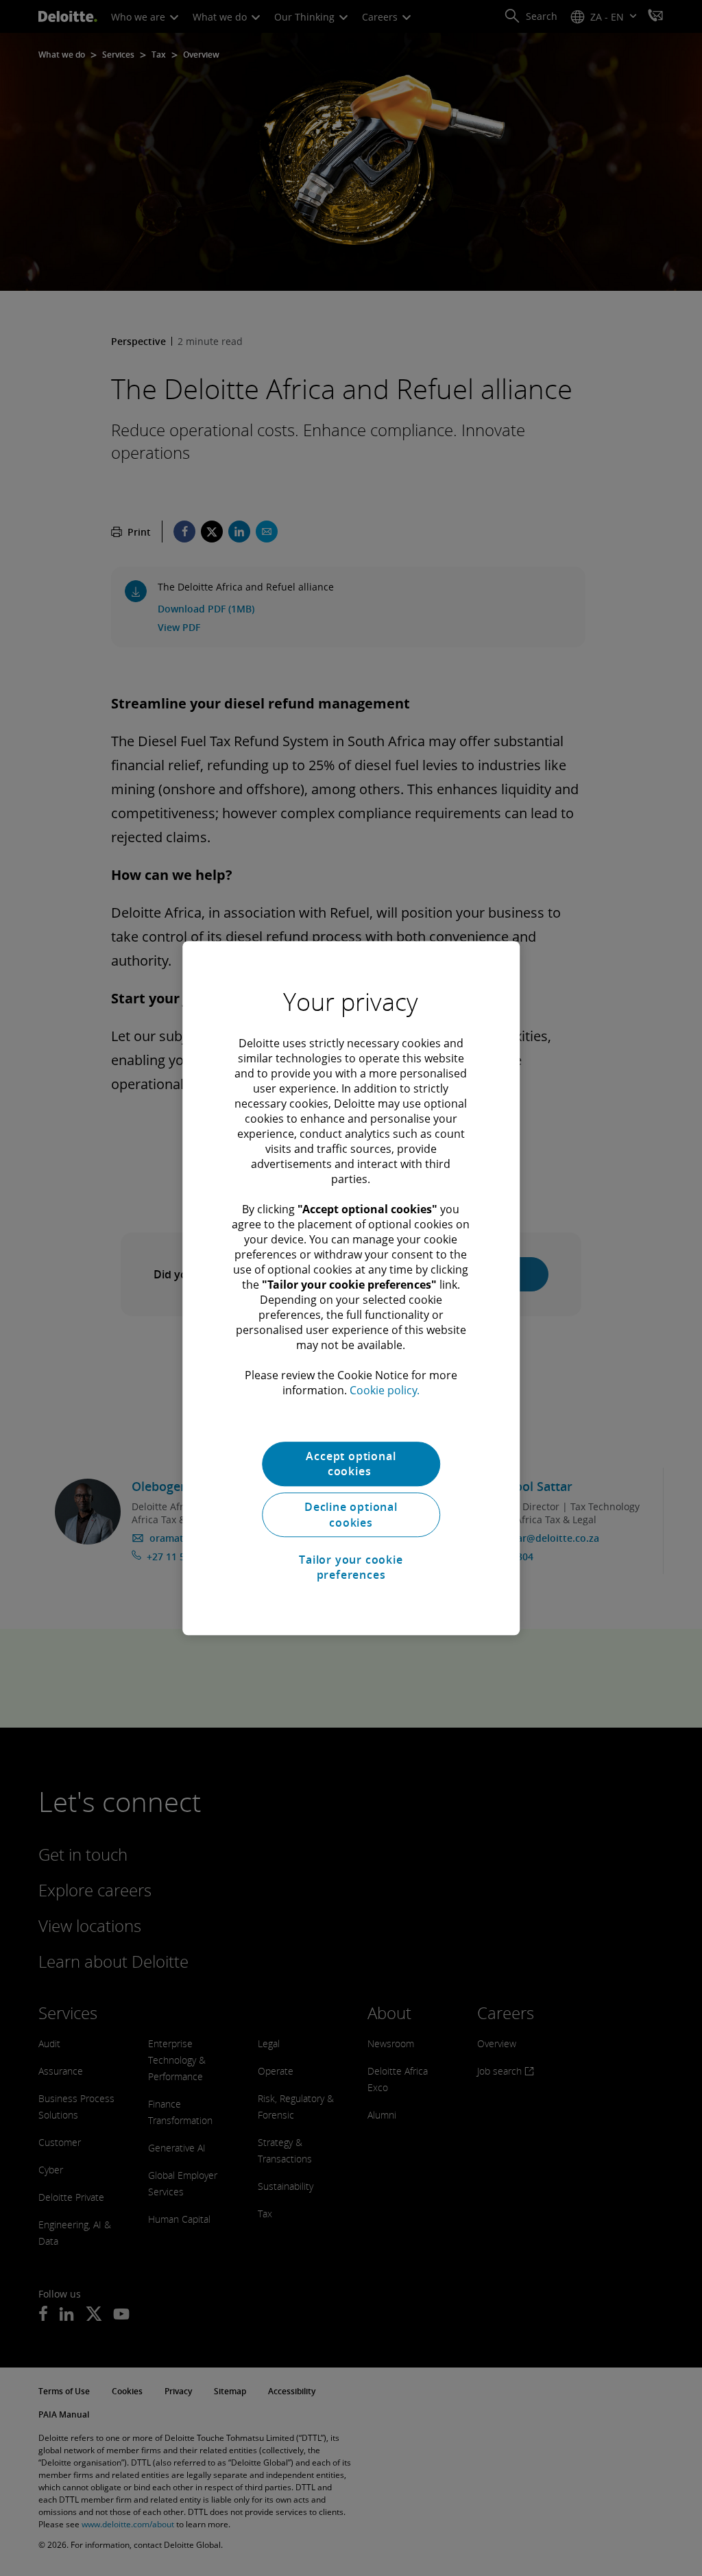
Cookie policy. (385, 1390)
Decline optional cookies (351, 1515)
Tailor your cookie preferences (351, 1567)
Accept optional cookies (351, 1464)
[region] (351, 1288)
